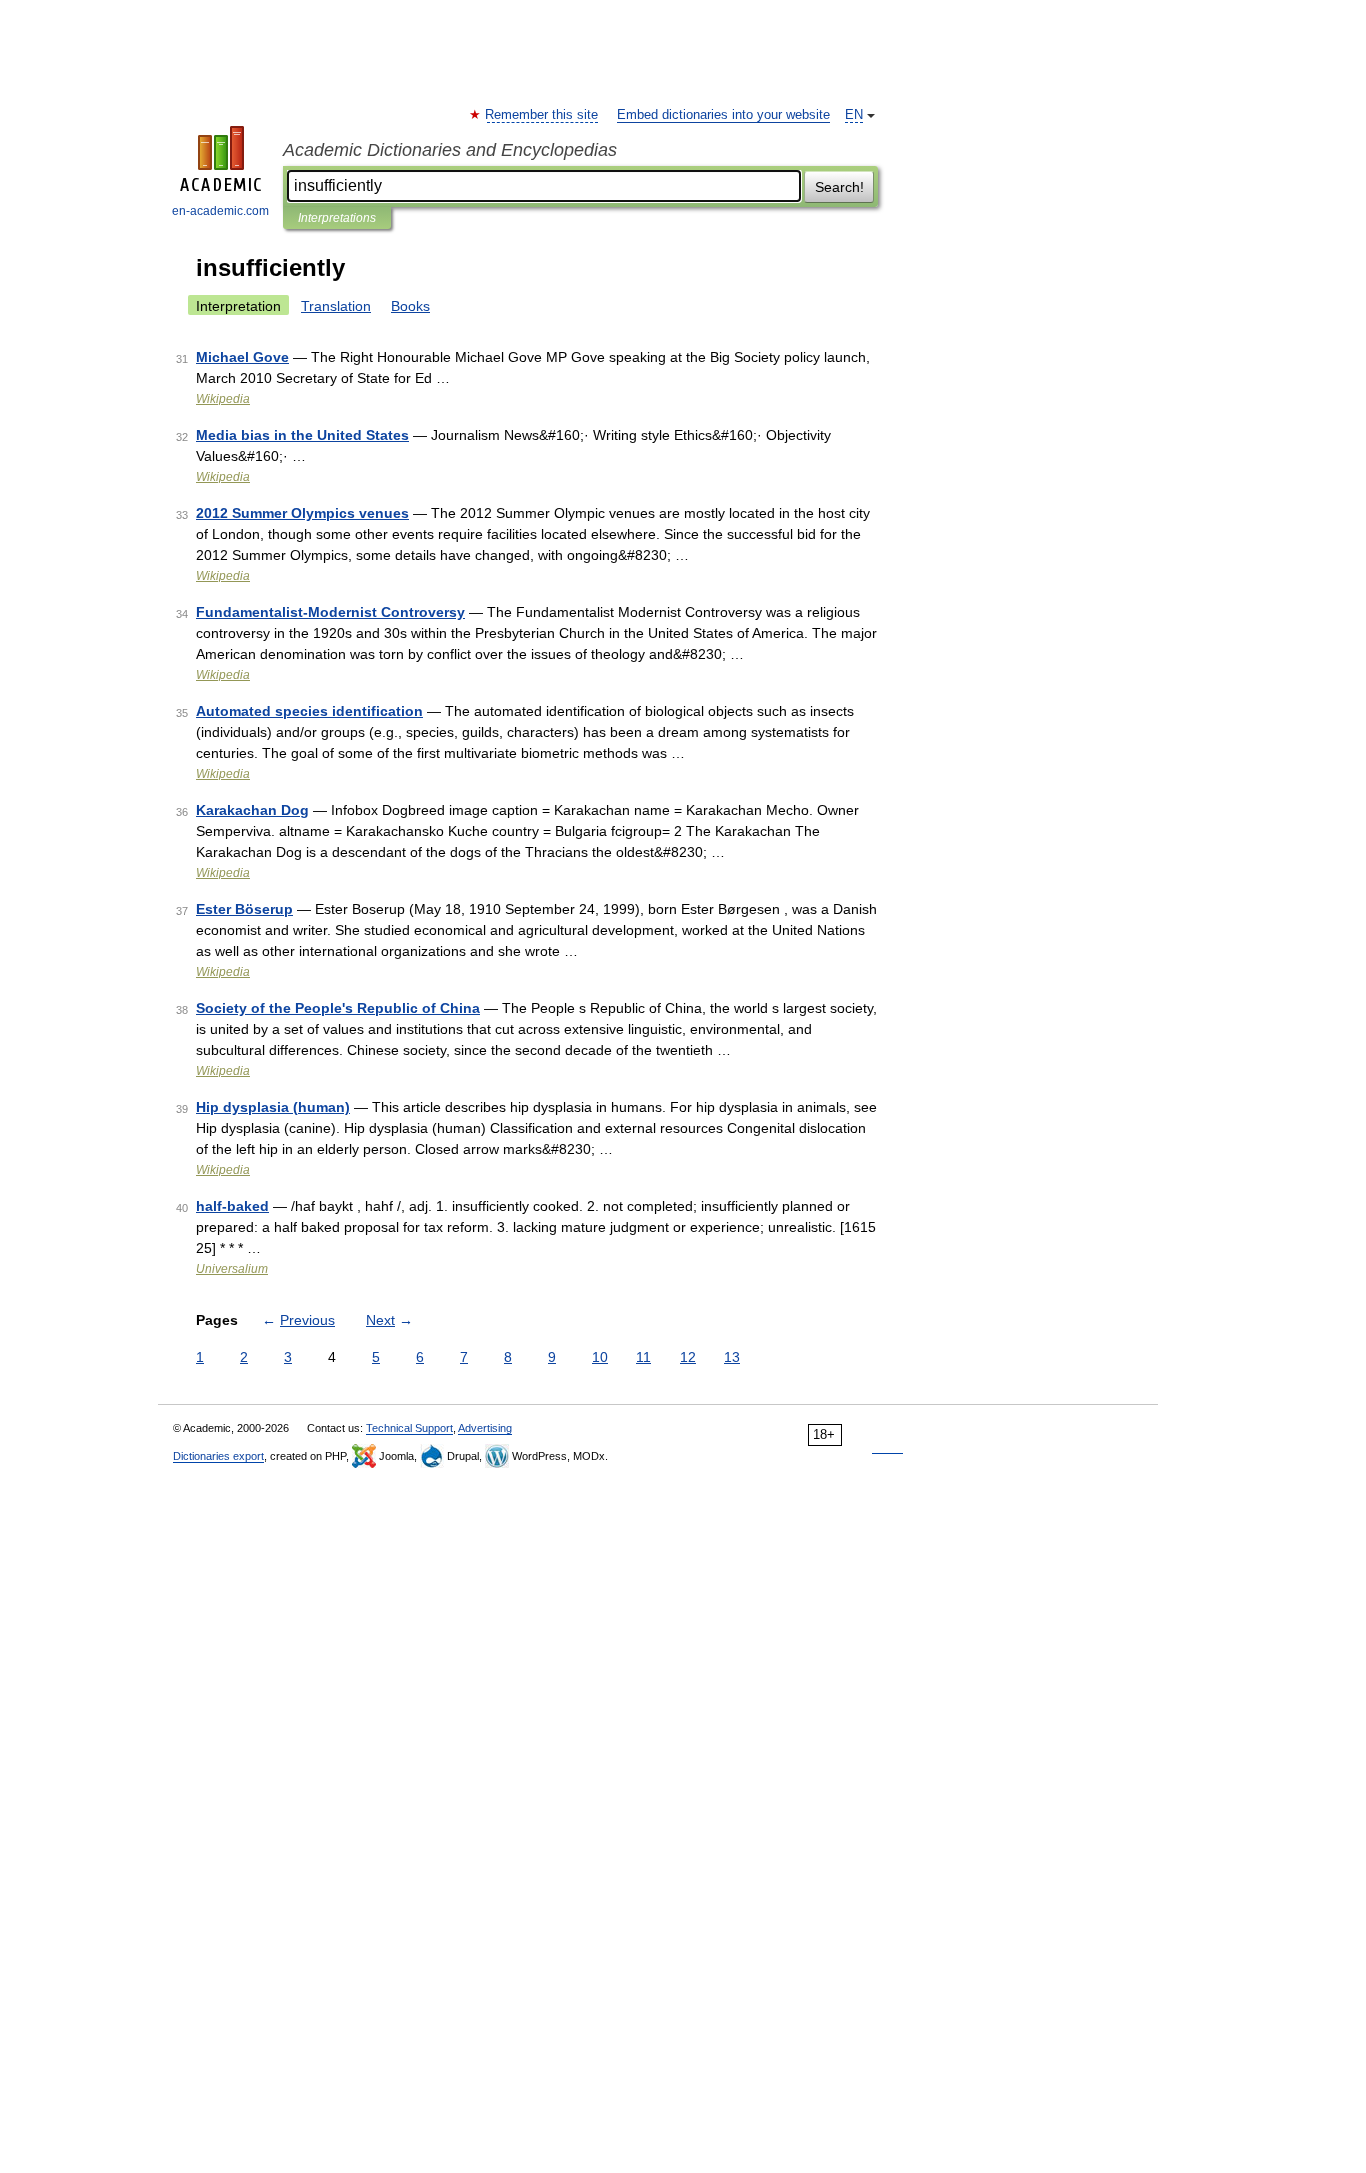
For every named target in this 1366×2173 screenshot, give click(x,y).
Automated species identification (309, 711)
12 (688, 1357)
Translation (336, 306)
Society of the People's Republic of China (338, 1008)
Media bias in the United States (302, 435)
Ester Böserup (244, 909)
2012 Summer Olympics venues (302, 513)
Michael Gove (242, 357)
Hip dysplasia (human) (273, 1107)
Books (410, 306)
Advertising (485, 1428)
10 (600, 1357)
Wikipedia (223, 399)
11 (643, 1357)
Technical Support (409, 1428)
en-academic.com (220, 211)
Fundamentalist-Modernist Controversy (330, 612)
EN (854, 115)
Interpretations (337, 218)
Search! (839, 187)
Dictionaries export (218, 1456)
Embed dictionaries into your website (723, 115)
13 (732, 1357)
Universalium (232, 1269)
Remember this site (542, 115)
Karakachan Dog (252, 810)
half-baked (232, 1206)
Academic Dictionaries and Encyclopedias (450, 150)
